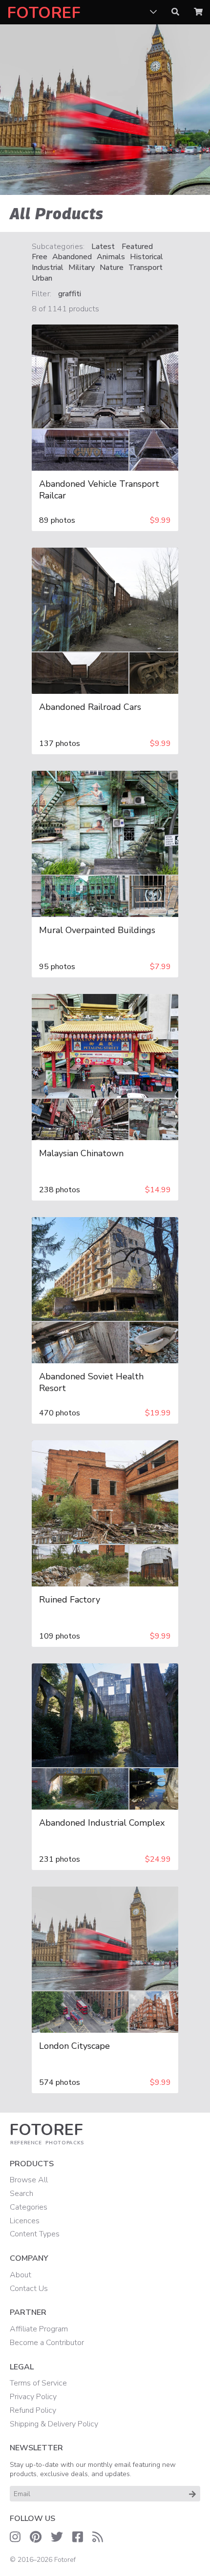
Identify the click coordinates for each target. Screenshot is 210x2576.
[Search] (175, 12)
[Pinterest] (36, 2537)
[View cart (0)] (198, 12)
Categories (29, 2207)
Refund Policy (33, 2410)
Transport (146, 268)
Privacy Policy (33, 2397)
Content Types (35, 2234)
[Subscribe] (192, 2494)
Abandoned (72, 257)
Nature (112, 268)
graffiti (70, 294)
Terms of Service (38, 2383)
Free (40, 257)
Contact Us (29, 2289)
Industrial (48, 268)
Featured (137, 247)
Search (21, 2194)
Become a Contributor (47, 2343)
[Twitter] (57, 2537)
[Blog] (98, 2537)
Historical (147, 257)
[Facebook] (78, 2537)
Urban (42, 278)
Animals (111, 257)
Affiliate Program (39, 2329)
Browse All (29, 2180)
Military (82, 268)
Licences (25, 2221)
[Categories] (153, 12)
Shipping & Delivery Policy (54, 2424)
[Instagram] (15, 2537)
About (21, 2275)
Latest (103, 247)
